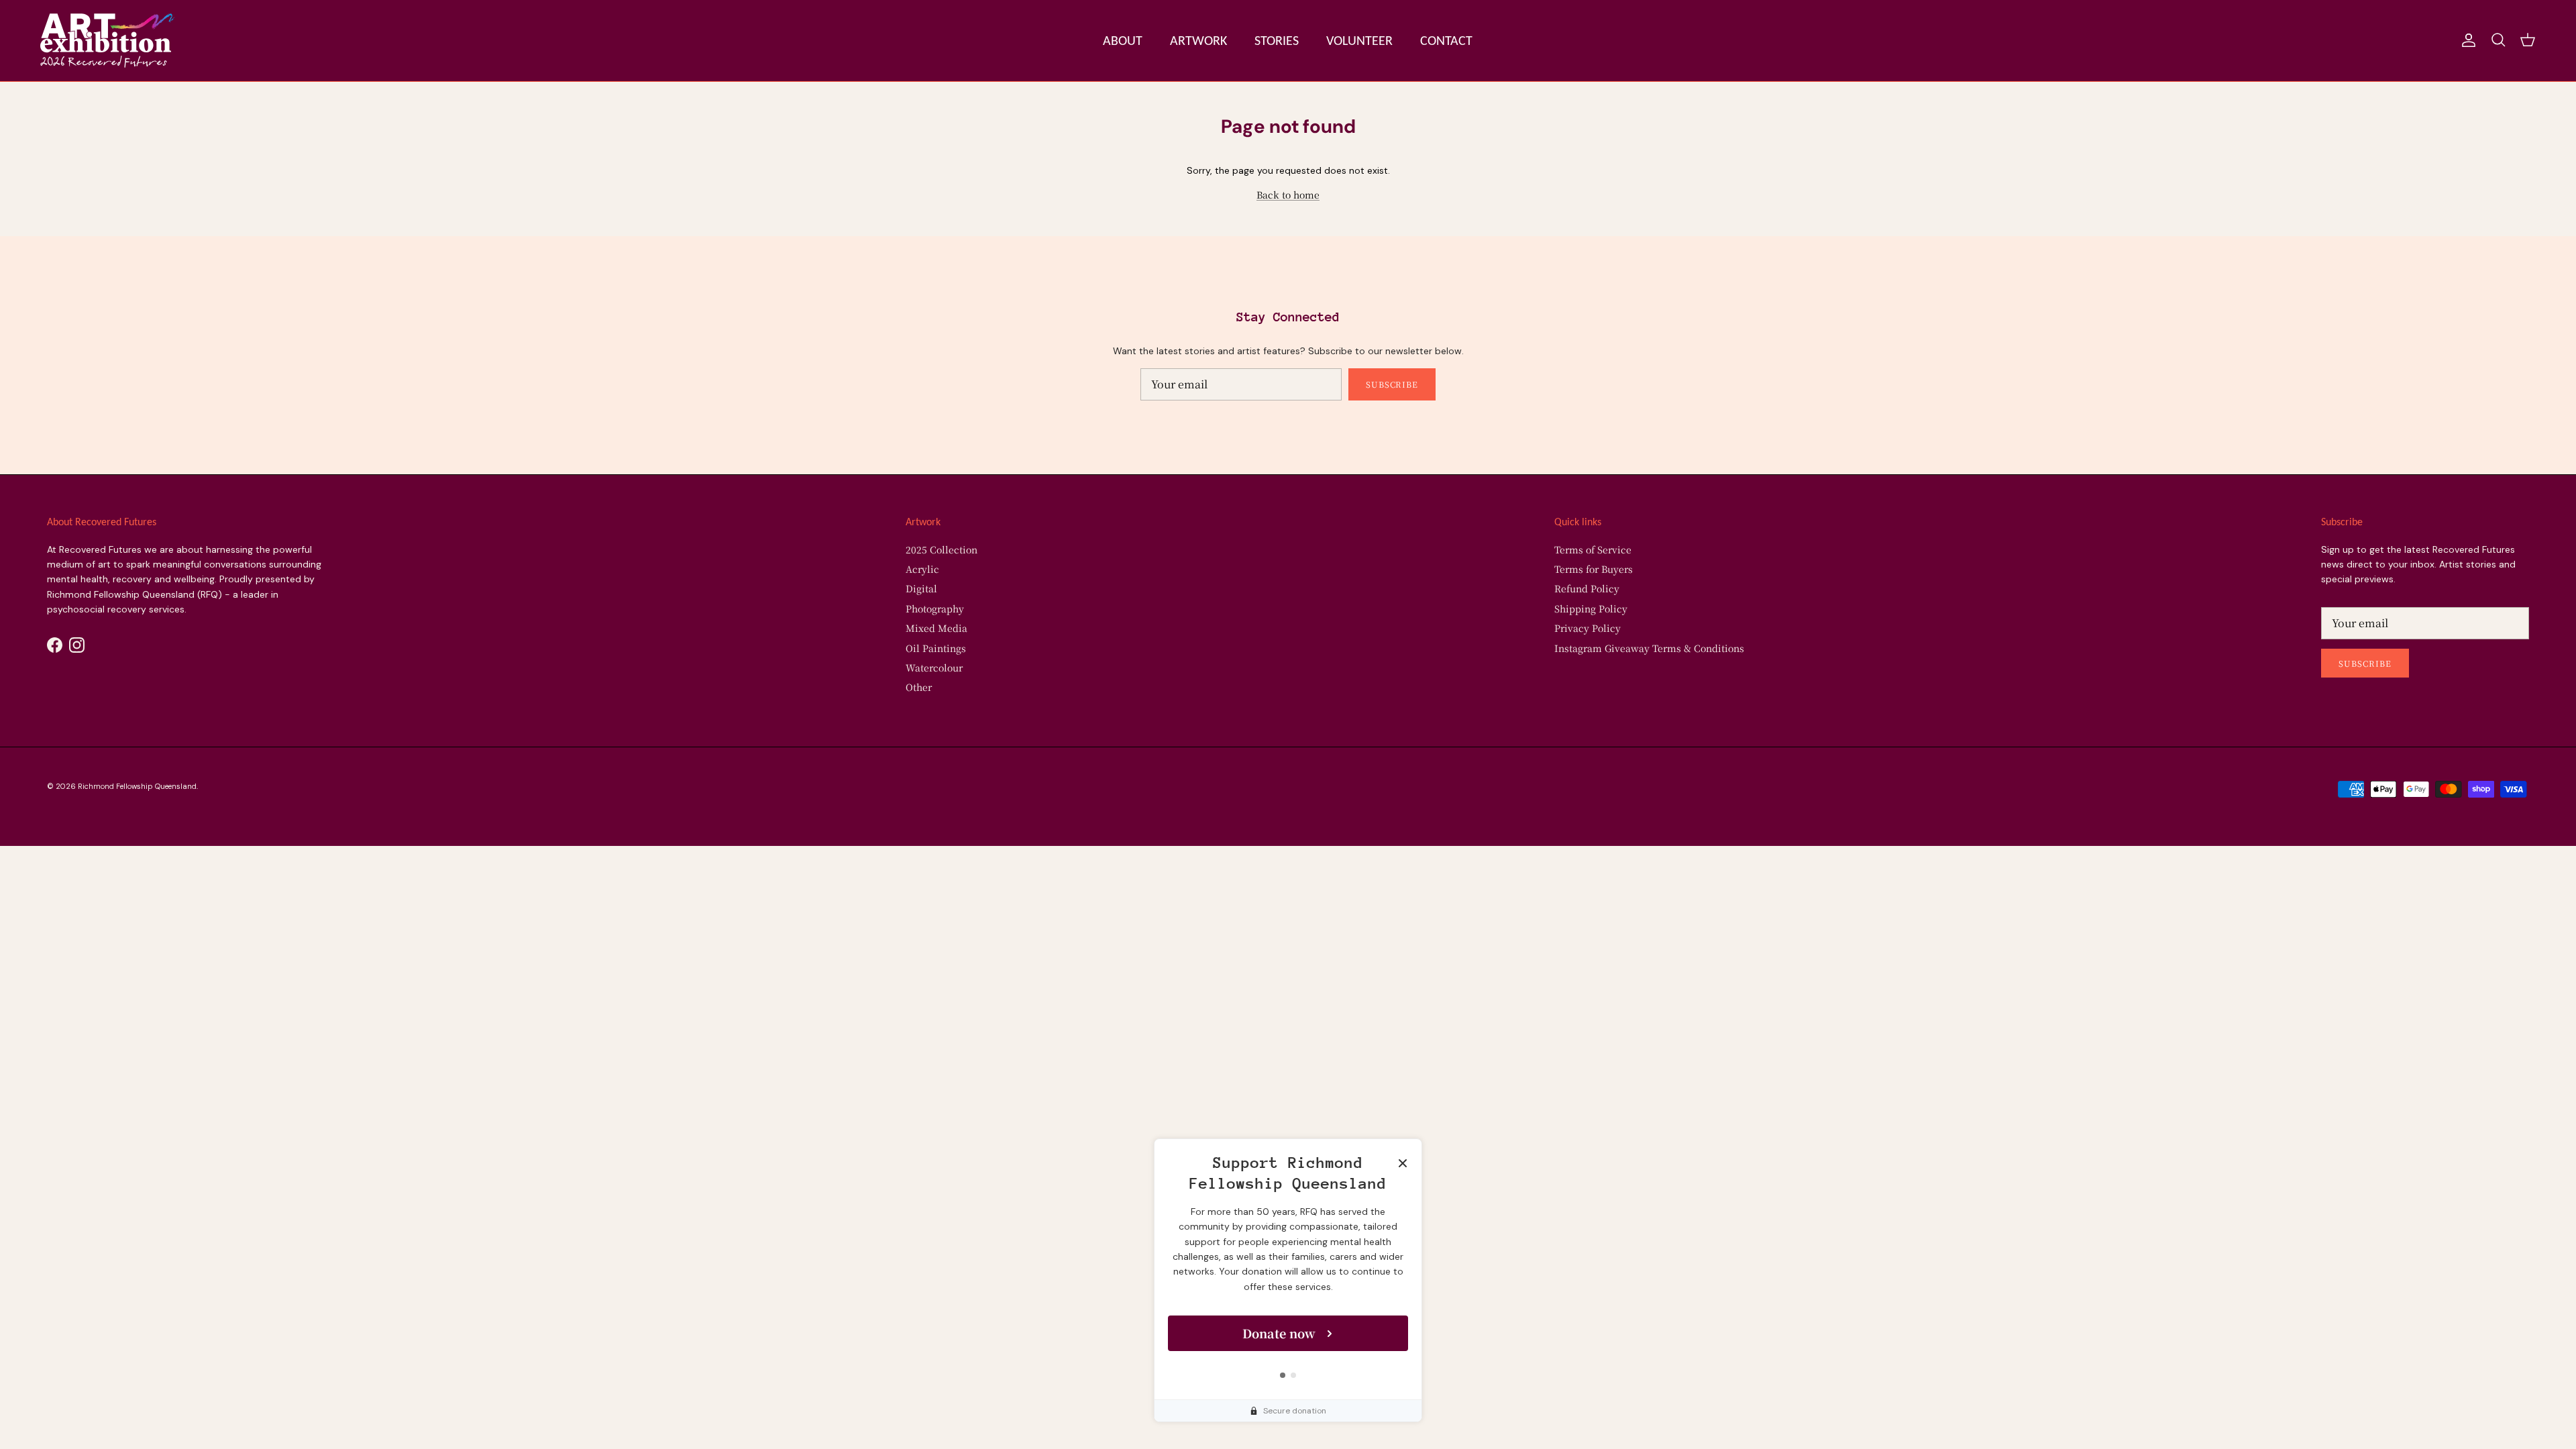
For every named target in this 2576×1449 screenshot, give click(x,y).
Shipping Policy (1591, 608)
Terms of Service (1593, 549)
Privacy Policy (1588, 628)
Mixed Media (936, 628)
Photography (935, 608)
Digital (921, 588)
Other (919, 687)
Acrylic (922, 569)
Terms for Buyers (1594, 569)
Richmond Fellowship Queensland (137, 786)
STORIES (1277, 40)
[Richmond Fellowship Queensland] (107, 41)
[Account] (2466, 40)
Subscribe (1392, 384)
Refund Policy (1587, 588)
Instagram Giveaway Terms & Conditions (1649, 648)
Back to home (1288, 195)
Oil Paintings (936, 648)
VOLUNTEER (1359, 40)
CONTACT (1446, 40)
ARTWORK (1198, 40)
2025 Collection (942, 549)
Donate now (1279, 1333)
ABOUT (1123, 40)
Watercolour (934, 667)
